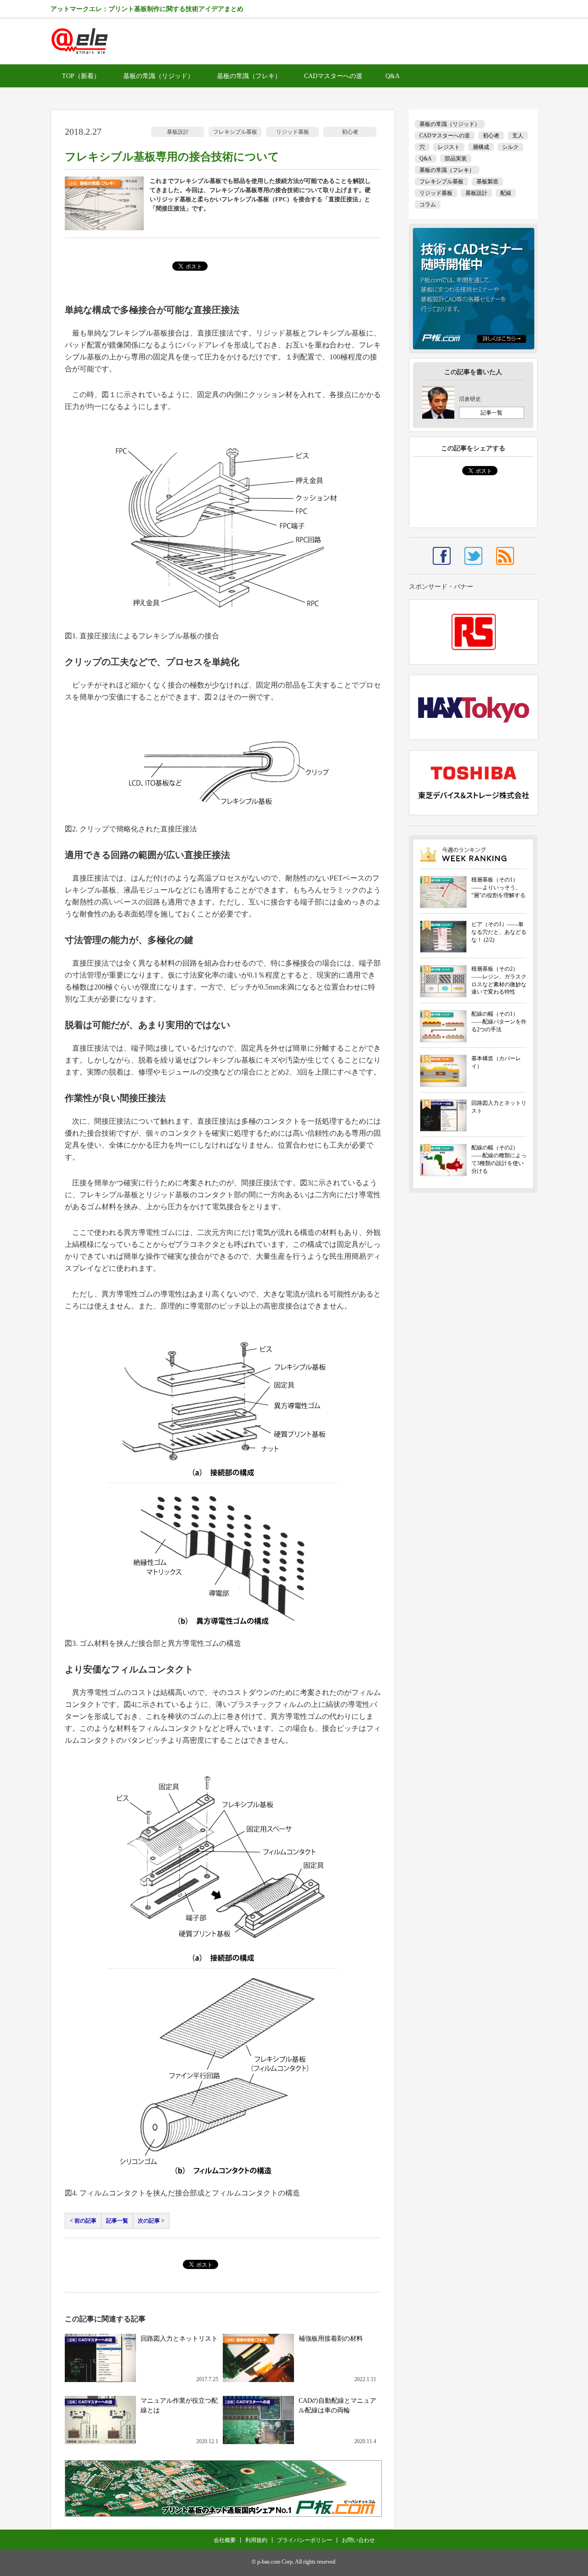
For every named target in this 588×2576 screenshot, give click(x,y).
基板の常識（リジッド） (158, 76)
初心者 (350, 132)
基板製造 (487, 182)
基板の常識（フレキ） (249, 76)
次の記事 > (151, 2221)
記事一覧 (117, 2221)
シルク (510, 147)
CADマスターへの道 (333, 76)
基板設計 (178, 132)
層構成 (481, 147)
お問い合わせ (358, 2540)
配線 (506, 193)
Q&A (393, 76)
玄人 (518, 136)
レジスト (449, 147)
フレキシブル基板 (235, 132)
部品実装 (456, 159)
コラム (428, 205)
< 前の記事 (83, 2221)
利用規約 (256, 2540)
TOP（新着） (81, 76)
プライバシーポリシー (305, 2540)
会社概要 (225, 2540)
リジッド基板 (293, 132)
